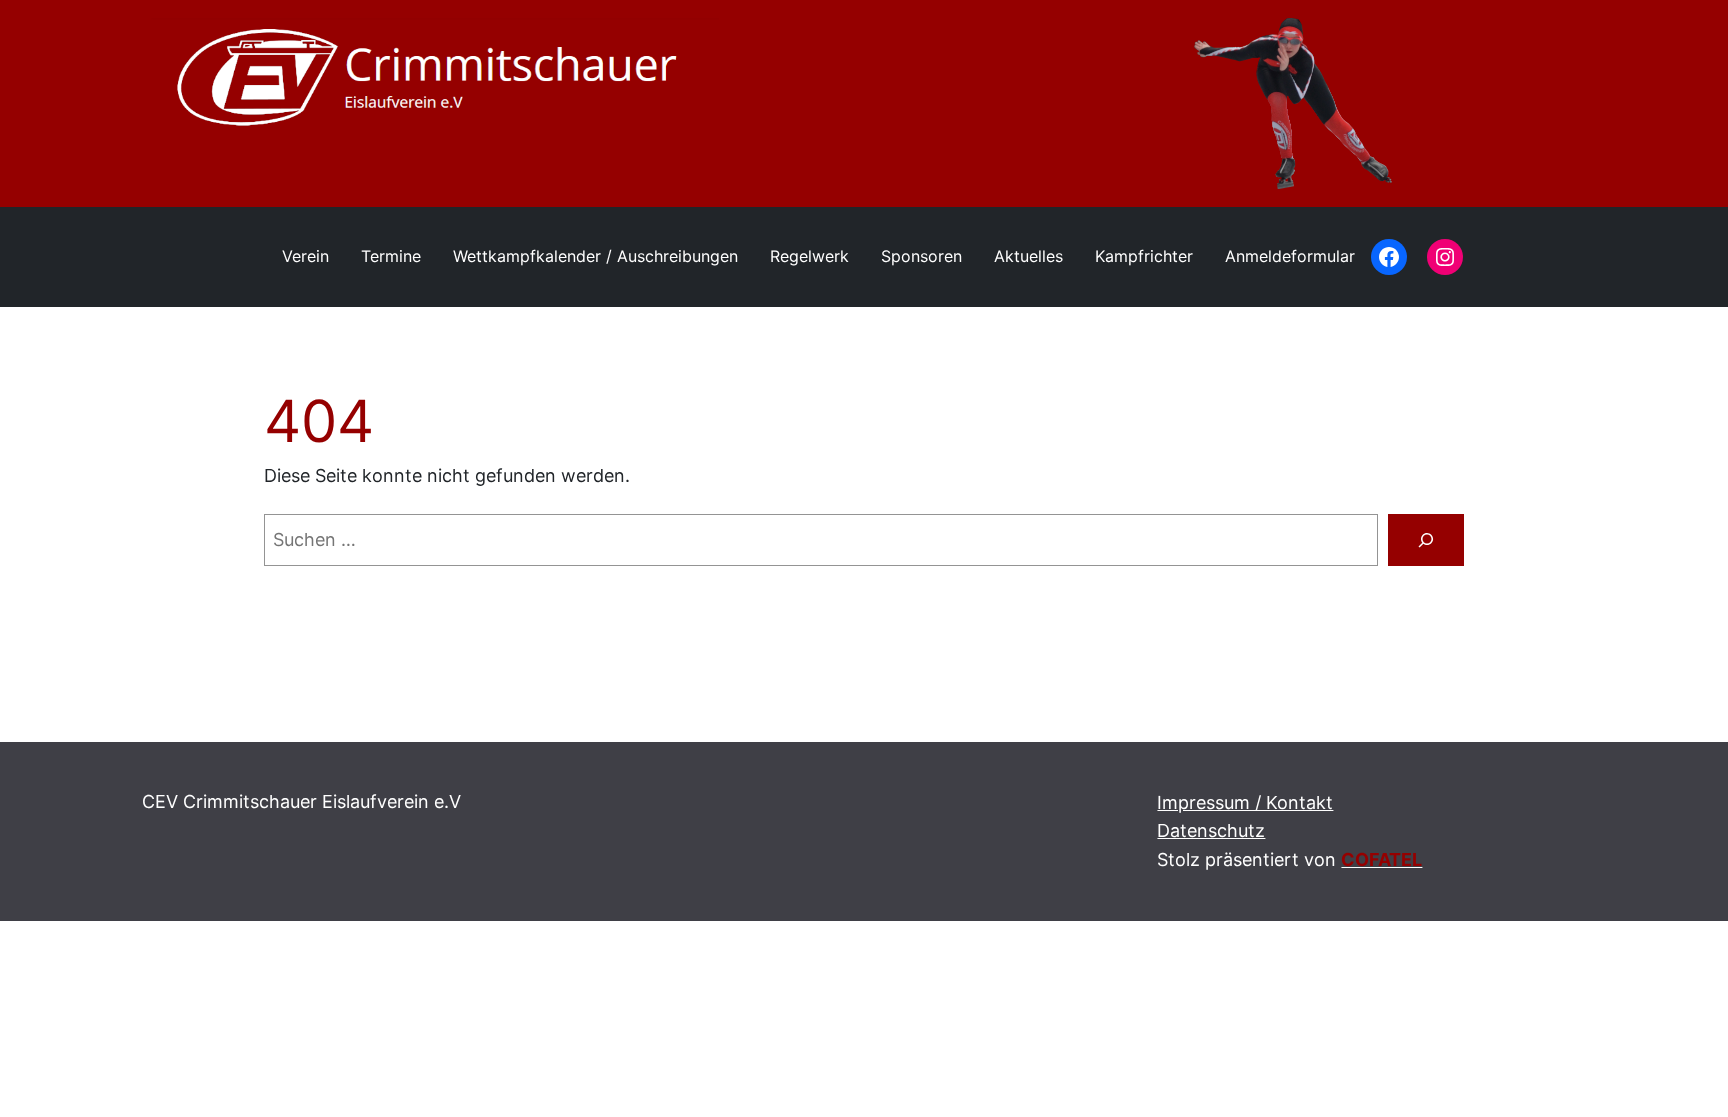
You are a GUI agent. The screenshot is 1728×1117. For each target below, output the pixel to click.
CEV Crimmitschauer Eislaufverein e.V (301, 801)
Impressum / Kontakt (1245, 802)
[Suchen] (1426, 540)
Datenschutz (1211, 830)
